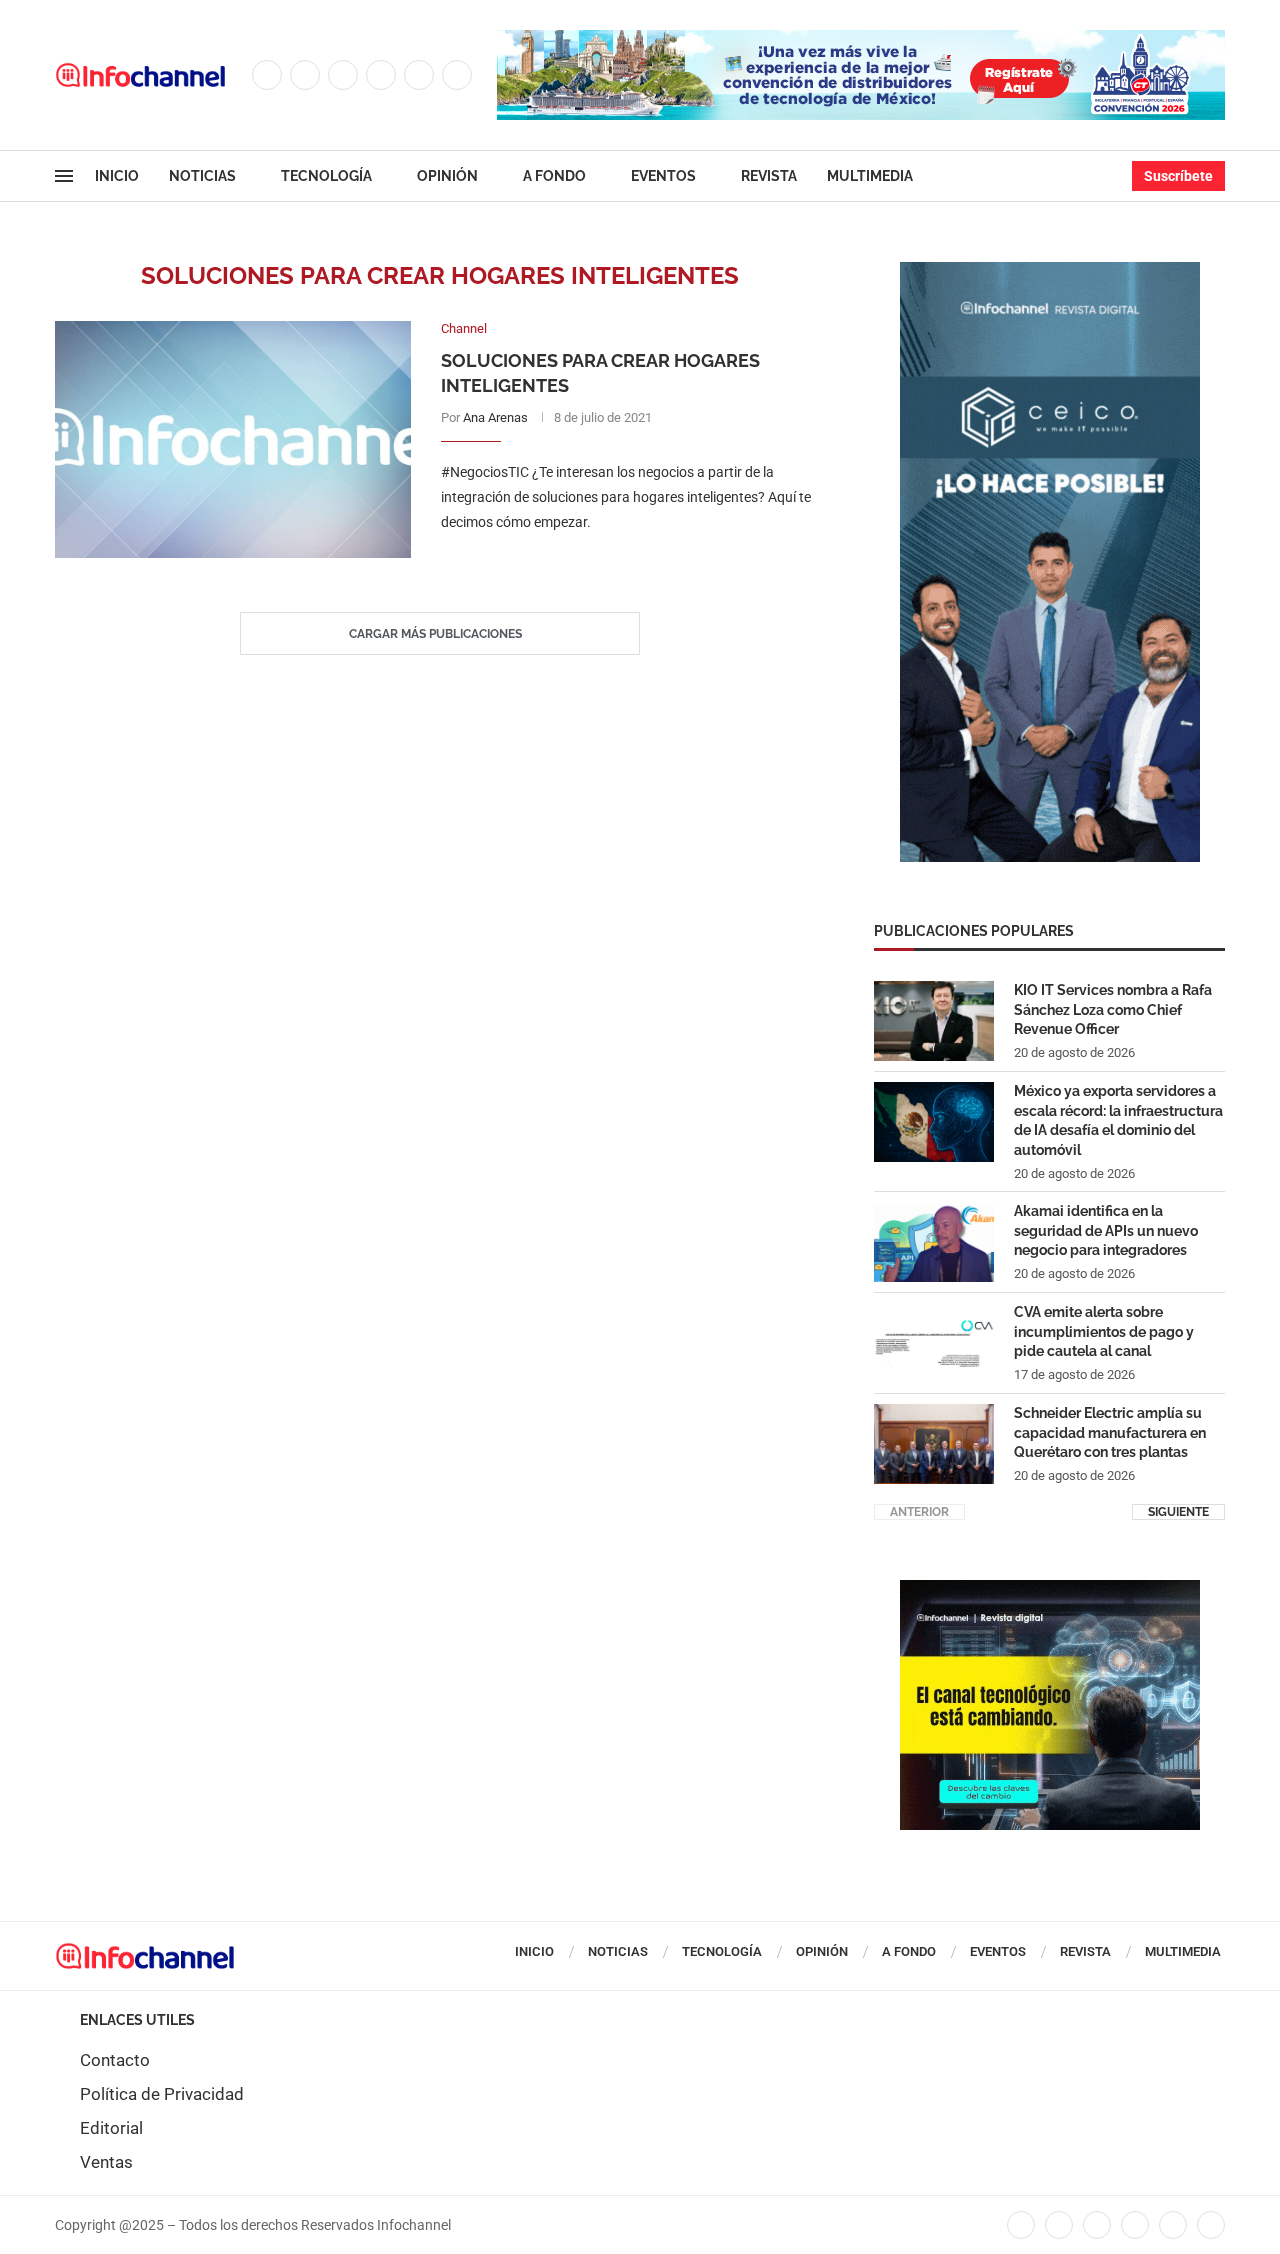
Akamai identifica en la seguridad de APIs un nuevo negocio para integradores (1106, 1230)
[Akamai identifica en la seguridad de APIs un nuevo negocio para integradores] (934, 1242)
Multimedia (870, 176)
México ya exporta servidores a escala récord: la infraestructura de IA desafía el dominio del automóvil (1118, 1120)
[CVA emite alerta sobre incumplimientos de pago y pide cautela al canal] (934, 1343)
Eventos (663, 176)
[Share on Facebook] (612, 563)
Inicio (117, 176)
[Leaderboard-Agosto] (861, 40)
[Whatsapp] (457, 75)
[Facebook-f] (1021, 2225)
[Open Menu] (64, 176)
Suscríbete (1178, 176)
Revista (769, 176)
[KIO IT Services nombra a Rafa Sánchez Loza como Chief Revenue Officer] (934, 1021)
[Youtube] (419, 75)
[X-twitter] (1059, 2225)
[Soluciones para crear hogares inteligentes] (233, 439)
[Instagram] (343, 75)
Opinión (447, 176)
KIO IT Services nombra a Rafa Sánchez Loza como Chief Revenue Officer (1113, 1009)
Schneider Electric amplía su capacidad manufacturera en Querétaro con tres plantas (1110, 1432)
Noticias (202, 176)
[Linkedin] (381, 75)
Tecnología (326, 176)
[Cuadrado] (1050, 1590)
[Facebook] (267, 75)
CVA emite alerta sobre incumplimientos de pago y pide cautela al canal (1104, 1331)
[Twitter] (305, 75)
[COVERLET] (1050, 272)
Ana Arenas (495, 417)
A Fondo (554, 176)
